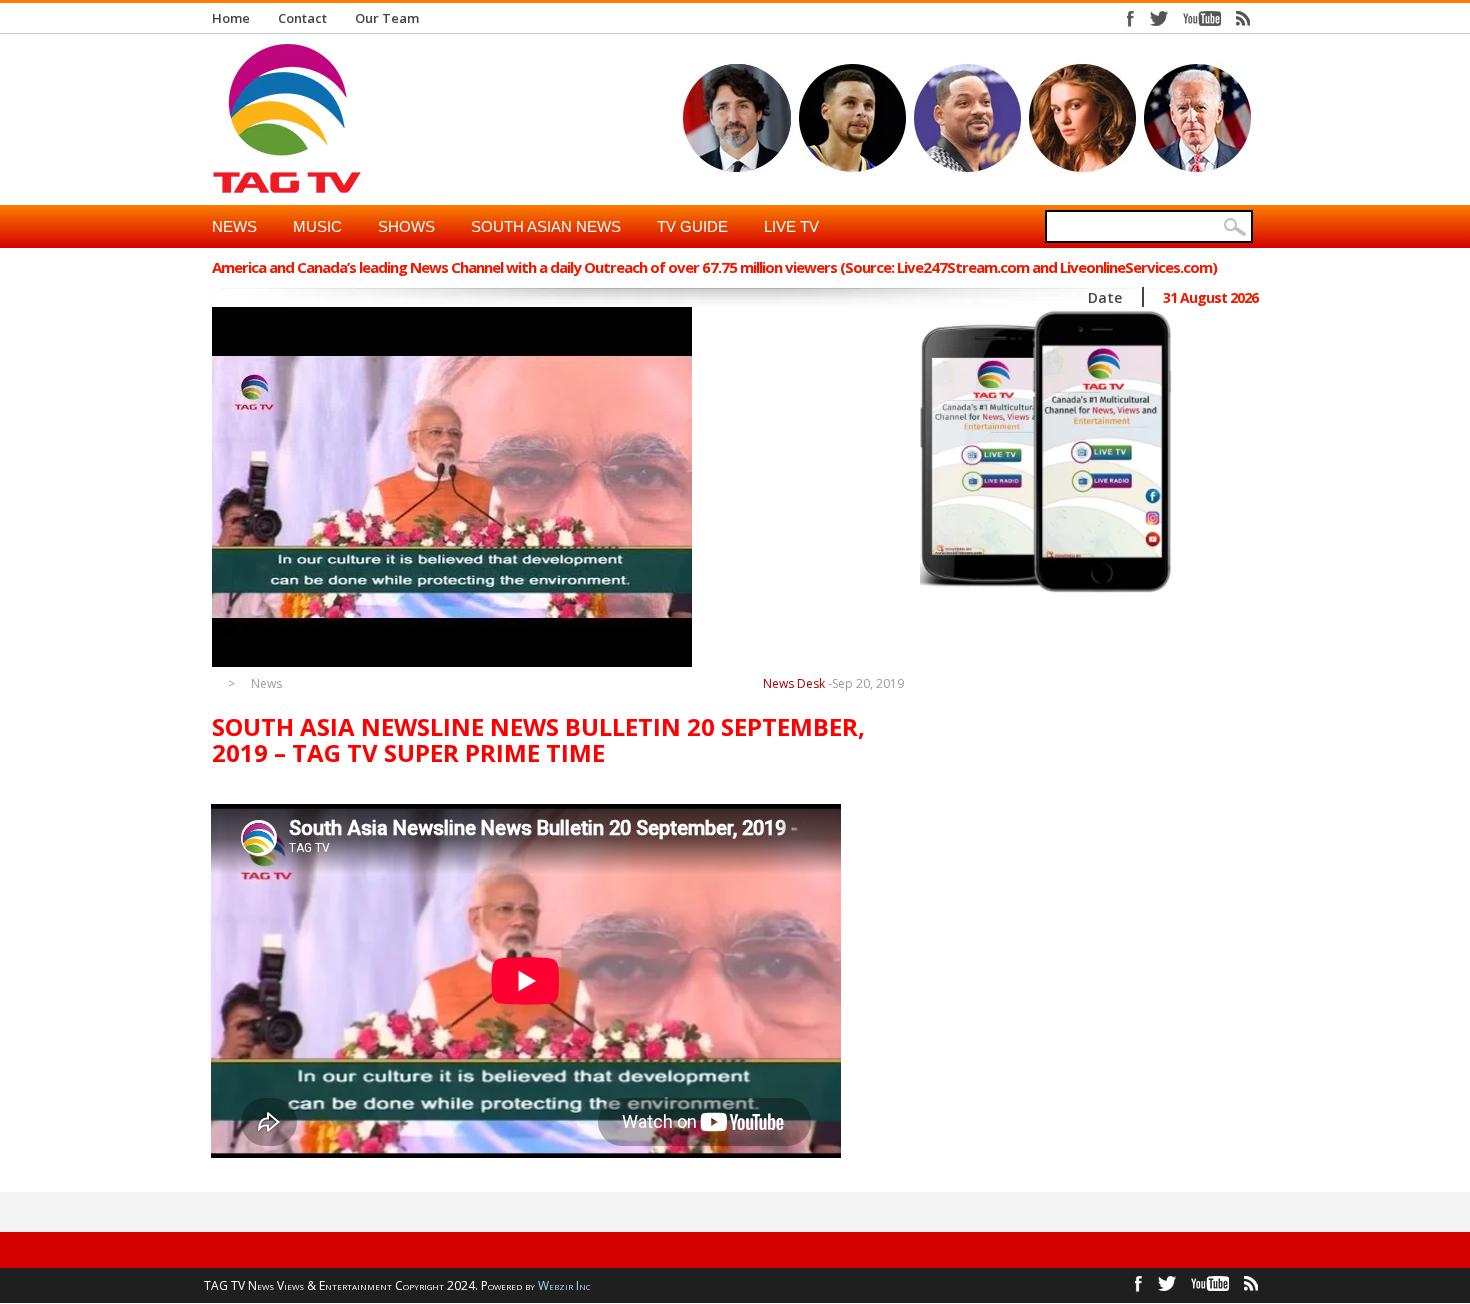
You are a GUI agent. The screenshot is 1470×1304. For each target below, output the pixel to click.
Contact (302, 18)
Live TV (791, 226)
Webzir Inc (564, 1285)
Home (231, 18)
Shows (406, 226)
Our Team (387, 18)
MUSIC (317, 226)
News (234, 226)
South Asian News (546, 226)
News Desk (794, 683)
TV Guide (692, 226)
